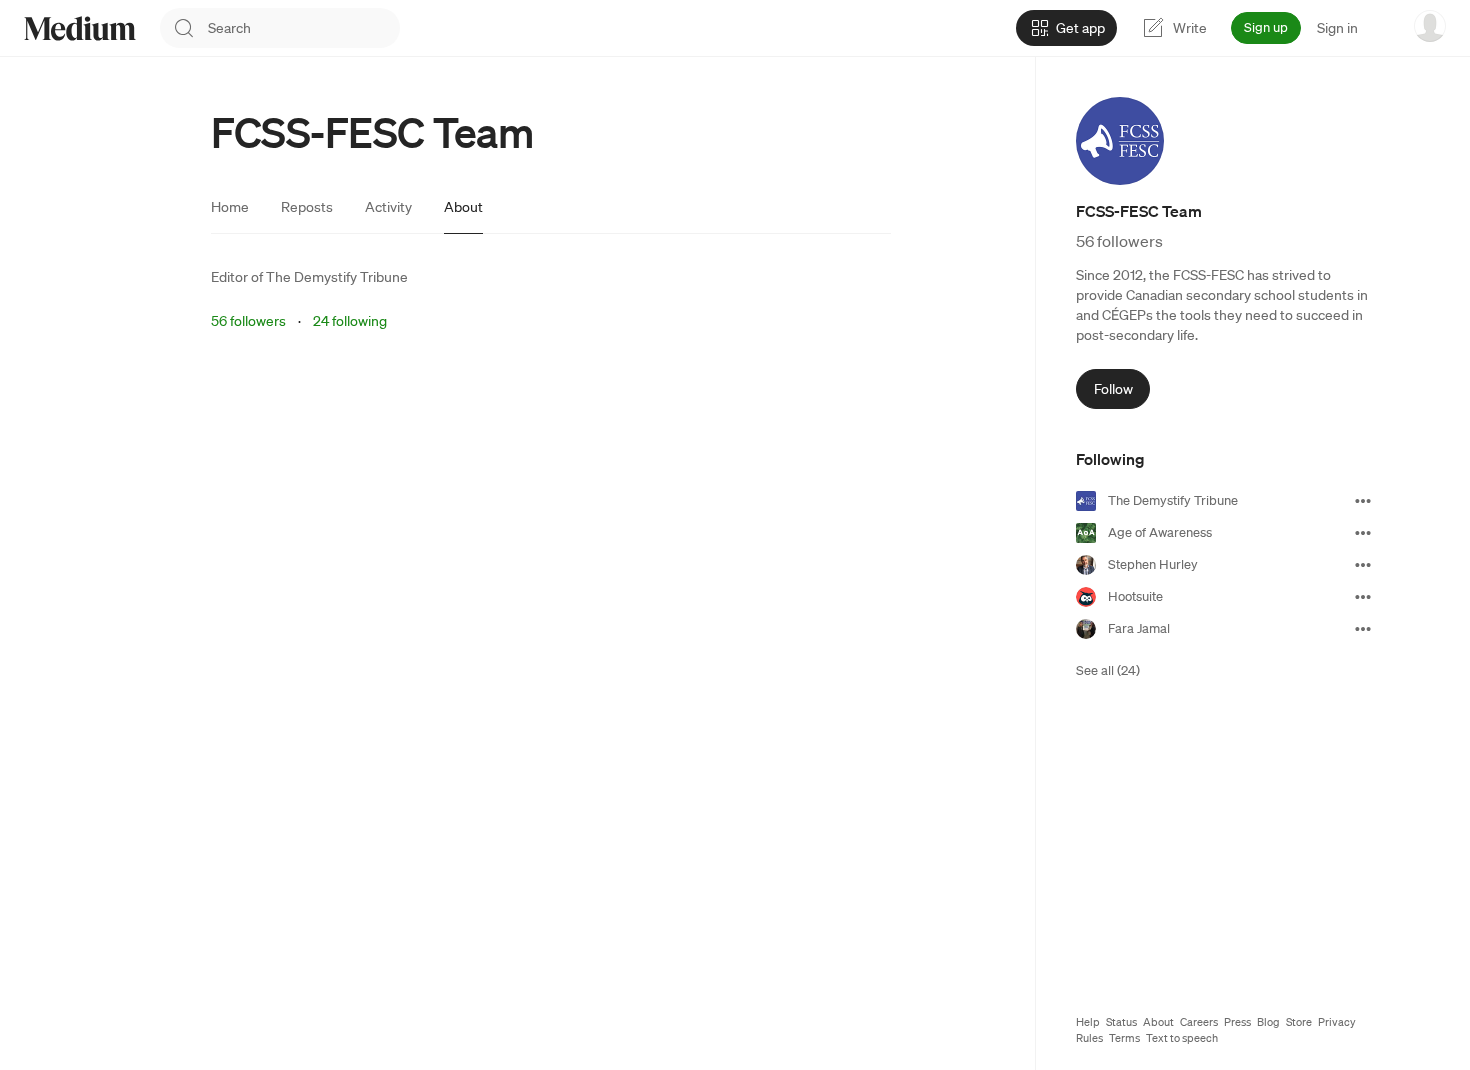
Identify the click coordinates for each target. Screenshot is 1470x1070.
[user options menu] (1430, 26)
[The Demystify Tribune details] (1363, 501)
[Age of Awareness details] (1363, 533)
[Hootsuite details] (1363, 597)
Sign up (1266, 27)
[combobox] (304, 28)
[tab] (230, 207)
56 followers (248, 321)
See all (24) (1108, 670)
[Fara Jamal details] (1363, 629)
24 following (350, 321)
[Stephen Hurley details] (1363, 565)
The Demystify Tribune (337, 277)
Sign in (1337, 28)
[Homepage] (80, 28)
